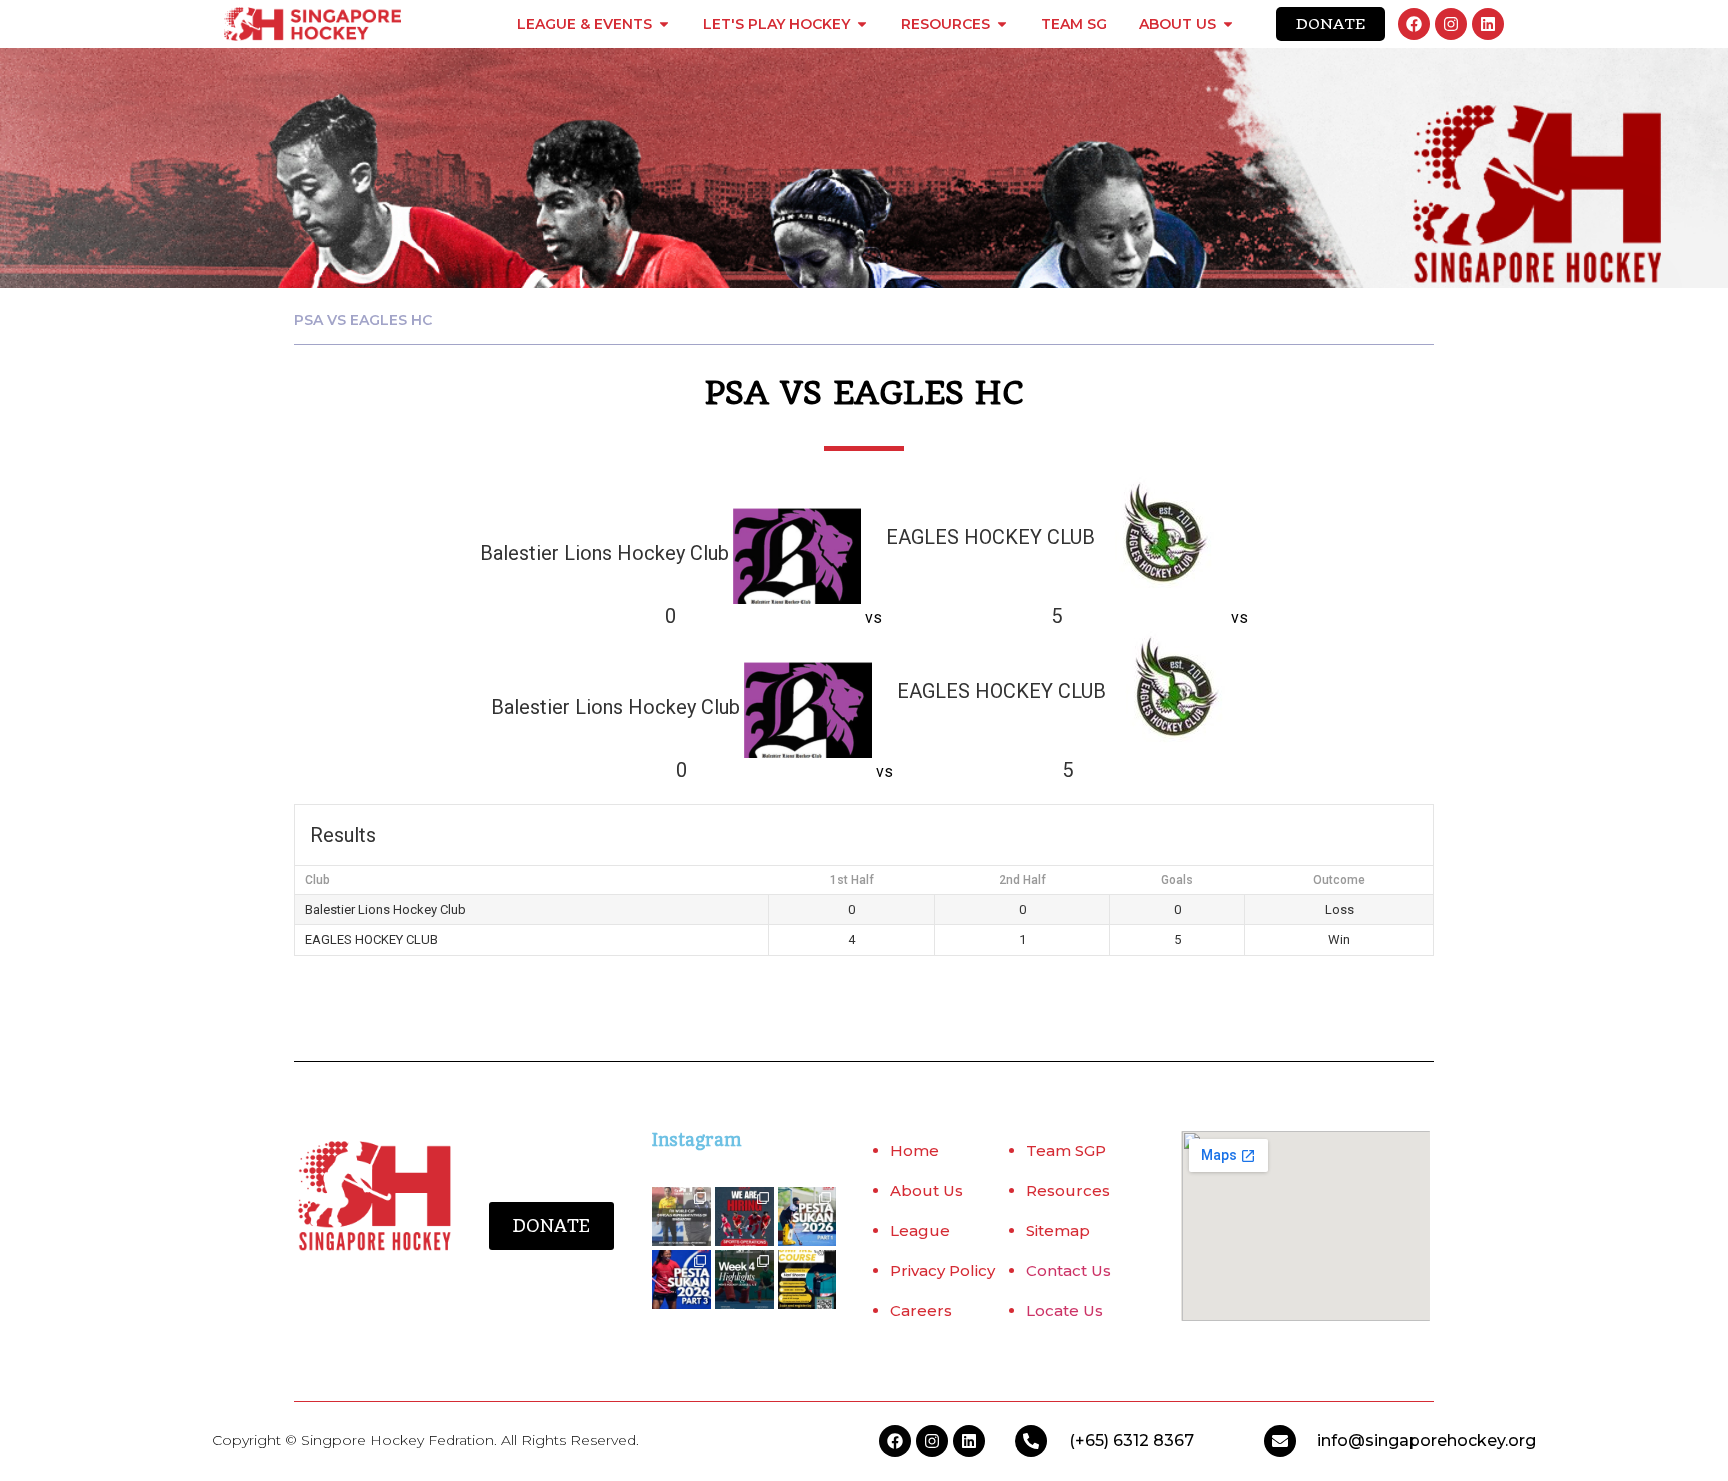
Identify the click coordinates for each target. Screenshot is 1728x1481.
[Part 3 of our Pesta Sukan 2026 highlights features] (681, 1279)
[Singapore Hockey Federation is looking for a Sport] (744, 1216)
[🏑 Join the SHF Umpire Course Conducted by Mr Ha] (807, 1279)
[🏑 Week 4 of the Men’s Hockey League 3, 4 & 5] (744, 1279)
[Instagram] (1451, 24)
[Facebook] (1414, 24)
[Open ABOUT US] (1228, 24)
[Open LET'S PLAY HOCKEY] (862, 24)
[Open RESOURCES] (1002, 24)
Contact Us (1068, 1270)
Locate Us (1064, 1310)
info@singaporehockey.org (1426, 1440)
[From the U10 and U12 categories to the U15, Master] (807, 1216)
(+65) (1091, 1440)
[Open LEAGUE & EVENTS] (664, 24)
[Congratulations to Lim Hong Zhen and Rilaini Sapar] (681, 1216)
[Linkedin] (1488, 24)
